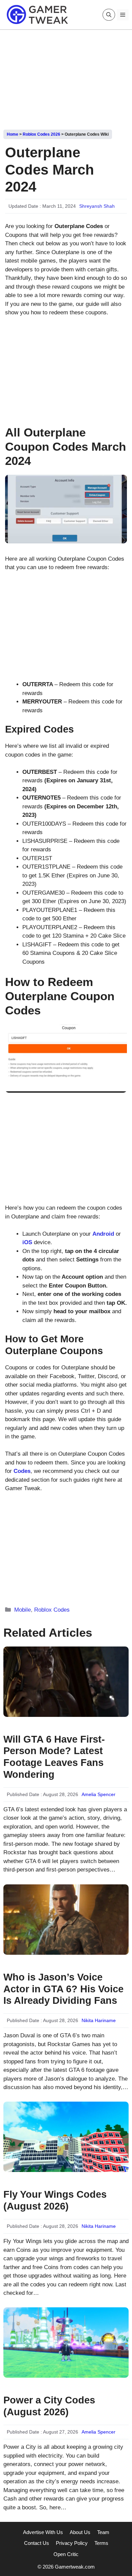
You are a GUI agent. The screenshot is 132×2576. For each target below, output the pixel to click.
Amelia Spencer (98, 1794)
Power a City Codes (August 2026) (49, 2406)
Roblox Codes (52, 1610)
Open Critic (66, 2554)
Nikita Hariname (99, 2020)
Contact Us (37, 2543)
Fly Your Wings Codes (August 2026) (55, 2200)
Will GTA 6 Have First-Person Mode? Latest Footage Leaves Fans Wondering (54, 1757)
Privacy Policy (72, 2543)
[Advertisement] (66, 77)
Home (13, 134)
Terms (101, 2543)
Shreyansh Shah (97, 206)
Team (103, 2532)
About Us (80, 2532)
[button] (109, 15)
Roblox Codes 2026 (41, 134)
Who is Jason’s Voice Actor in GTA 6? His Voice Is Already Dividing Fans (63, 1989)
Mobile (23, 1610)
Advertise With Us (43, 2532)
